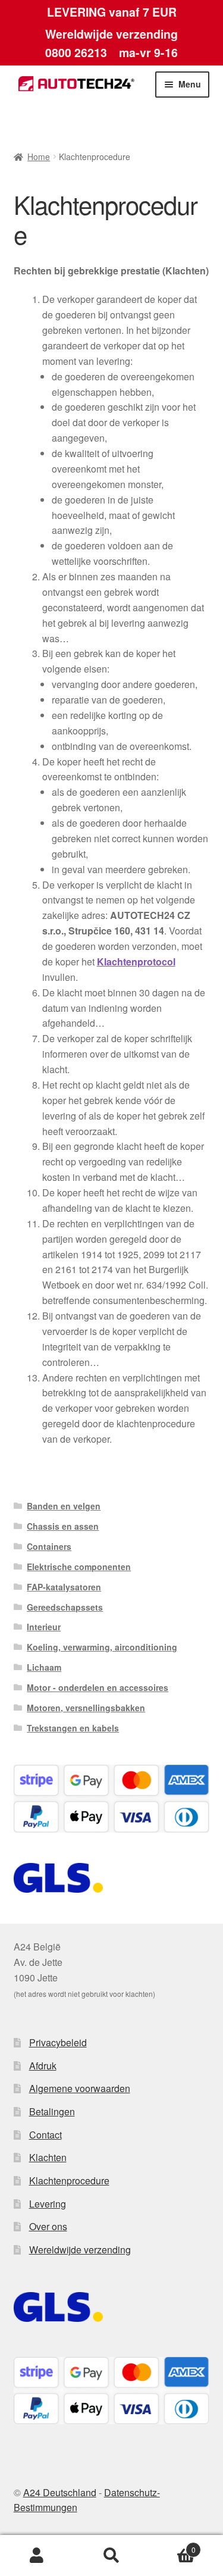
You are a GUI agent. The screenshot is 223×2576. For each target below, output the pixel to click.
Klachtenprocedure (69, 2180)
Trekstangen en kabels (73, 1728)
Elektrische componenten (79, 1567)
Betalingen (52, 2111)
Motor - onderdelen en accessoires (98, 1687)
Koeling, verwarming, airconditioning (102, 1647)
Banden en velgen (64, 1506)
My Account (37, 2556)
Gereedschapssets (65, 1607)
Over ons (48, 2226)
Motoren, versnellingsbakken (86, 1708)
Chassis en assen (63, 1526)
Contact (45, 2135)
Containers (49, 1546)
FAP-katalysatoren (64, 1587)
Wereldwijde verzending (80, 2250)
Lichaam (44, 1667)
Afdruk (43, 2066)
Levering (48, 2204)
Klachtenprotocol (136, 962)
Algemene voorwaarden (80, 2088)
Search (111, 2556)
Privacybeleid (58, 2042)
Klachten (48, 2157)
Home (39, 157)
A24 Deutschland (60, 2492)
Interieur (44, 1627)
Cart (172, 2545)
